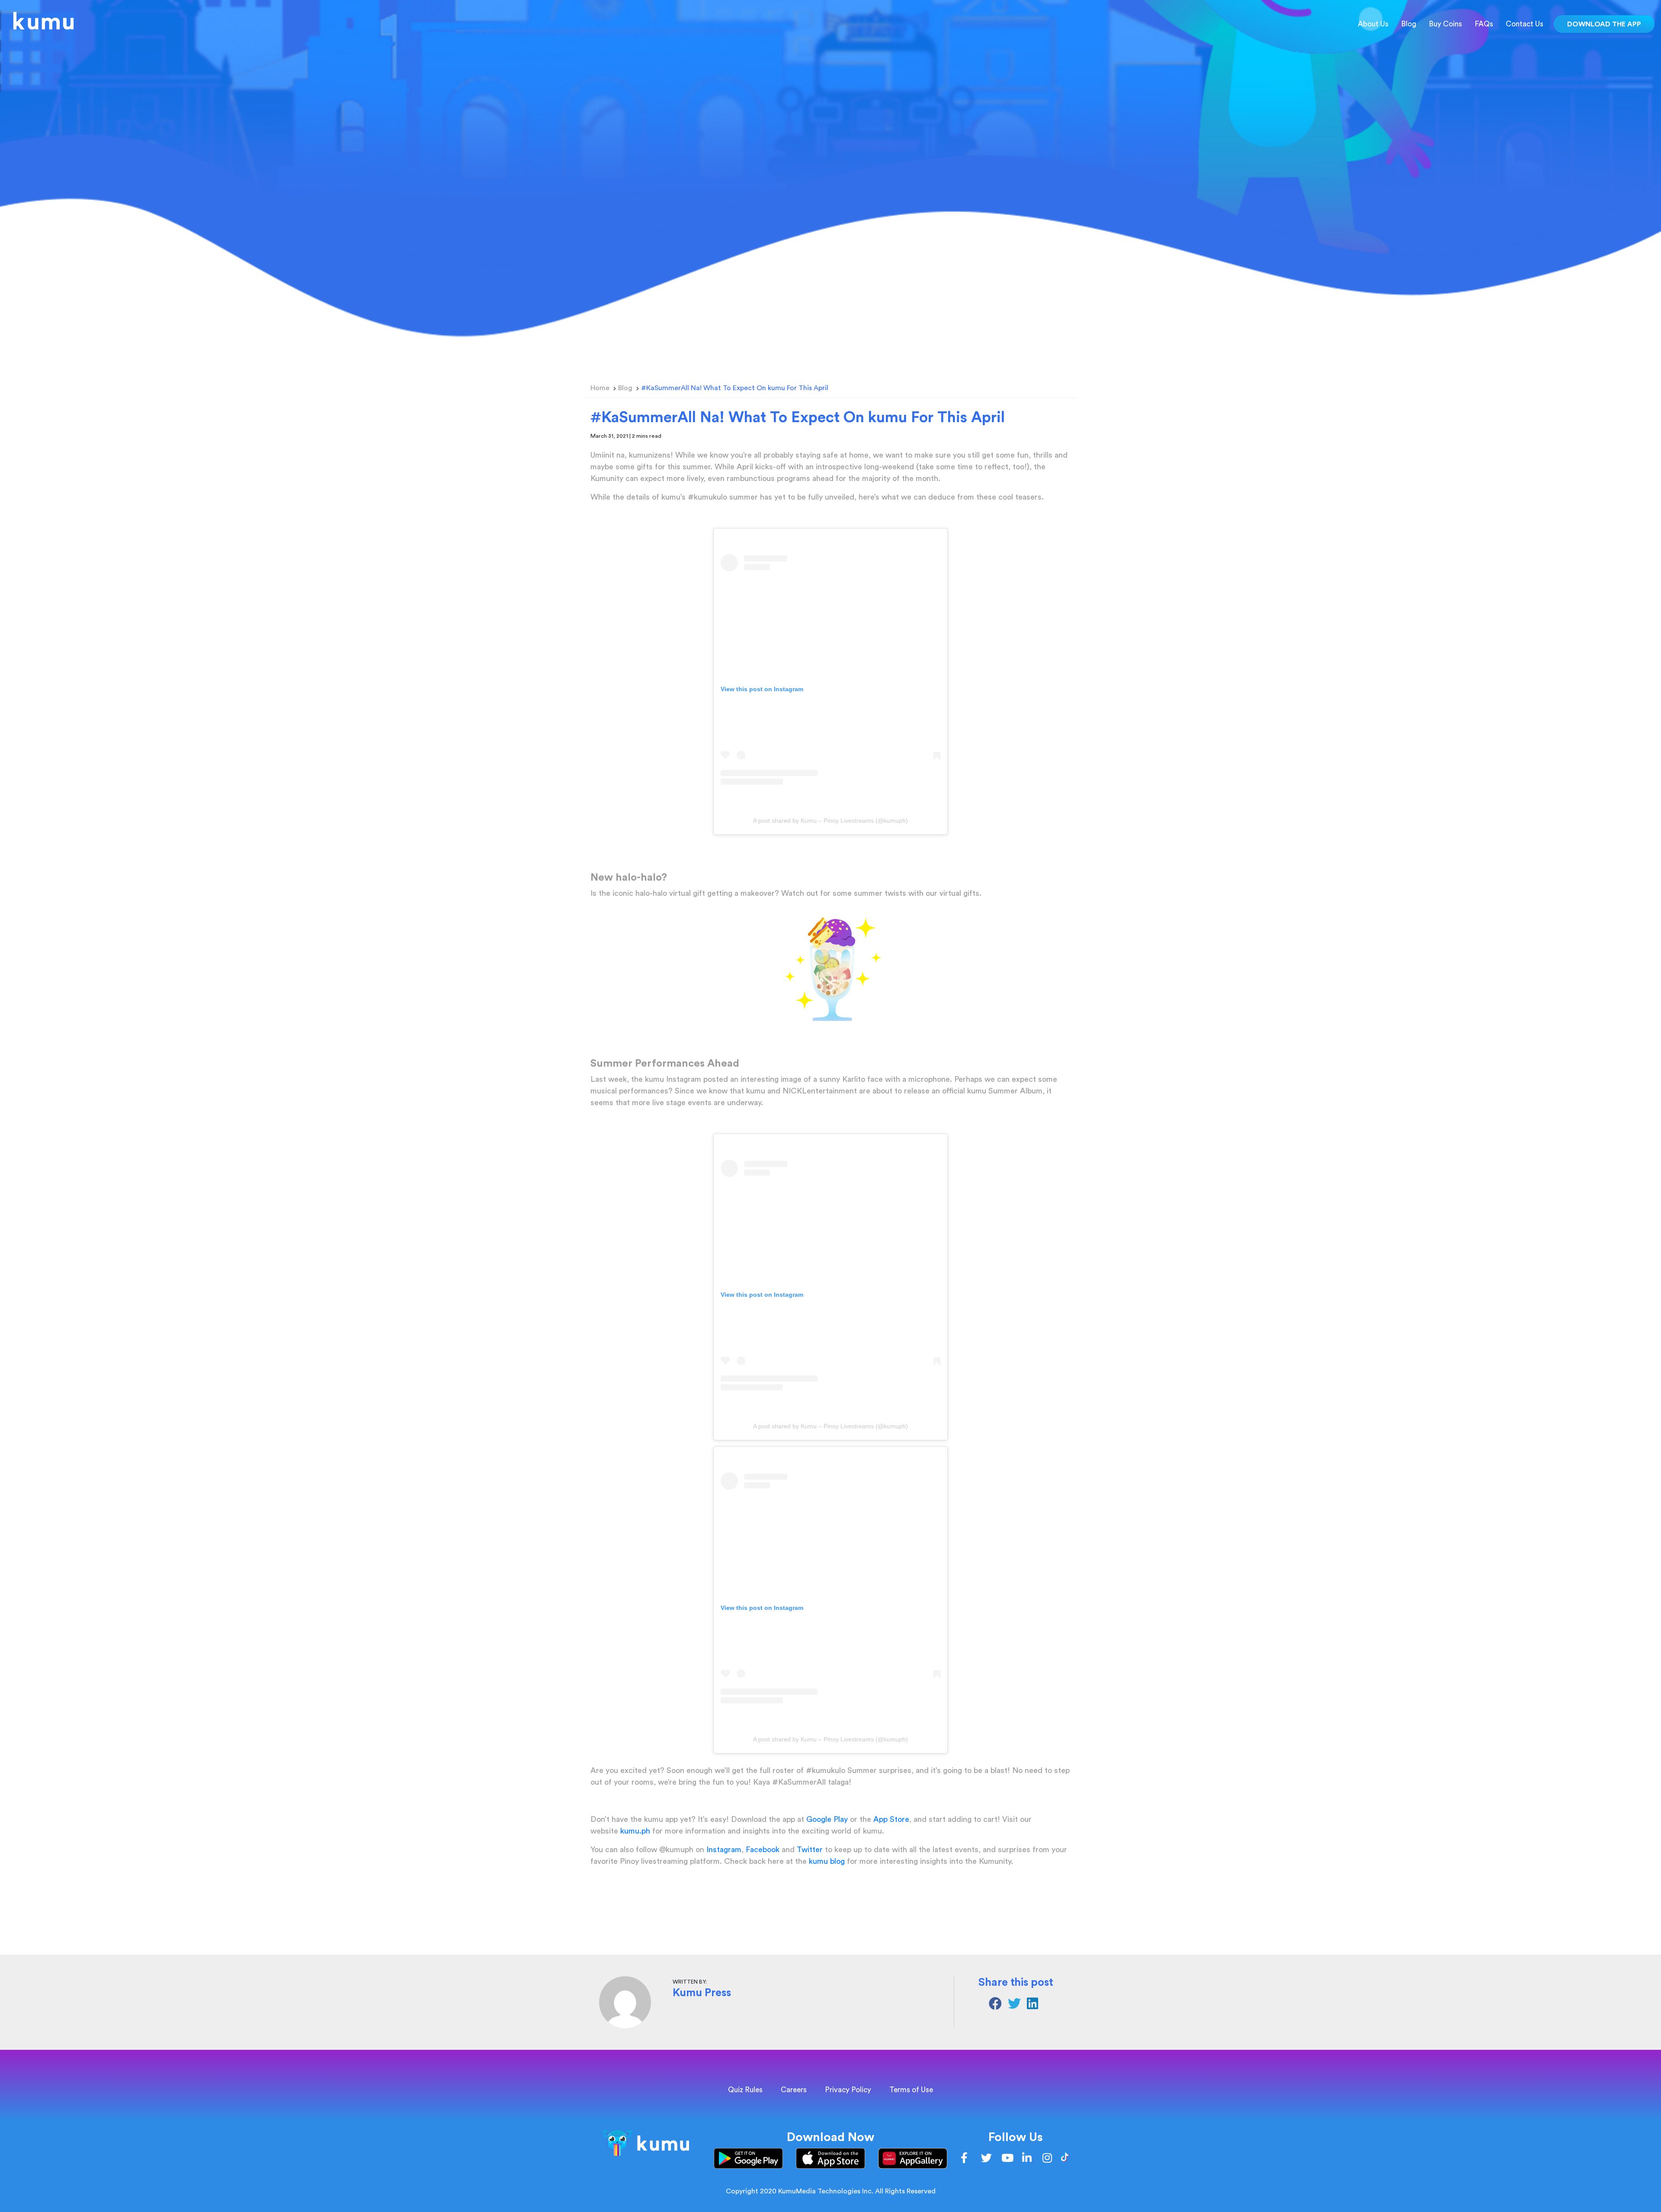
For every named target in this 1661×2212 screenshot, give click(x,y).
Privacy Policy (848, 2090)
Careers (794, 2090)
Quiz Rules (745, 2090)
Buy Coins (1445, 24)
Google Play (826, 1819)
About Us (1373, 24)
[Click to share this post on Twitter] (1017, 2006)
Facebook (763, 1850)
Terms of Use (911, 2090)
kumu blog (827, 1861)
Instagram (724, 1850)
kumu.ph (635, 1831)
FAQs (1484, 24)
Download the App (1604, 24)
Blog (1409, 24)
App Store (890, 1819)
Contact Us (1525, 24)
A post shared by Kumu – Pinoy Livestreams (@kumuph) (830, 821)
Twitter (810, 1850)
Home (600, 388)
